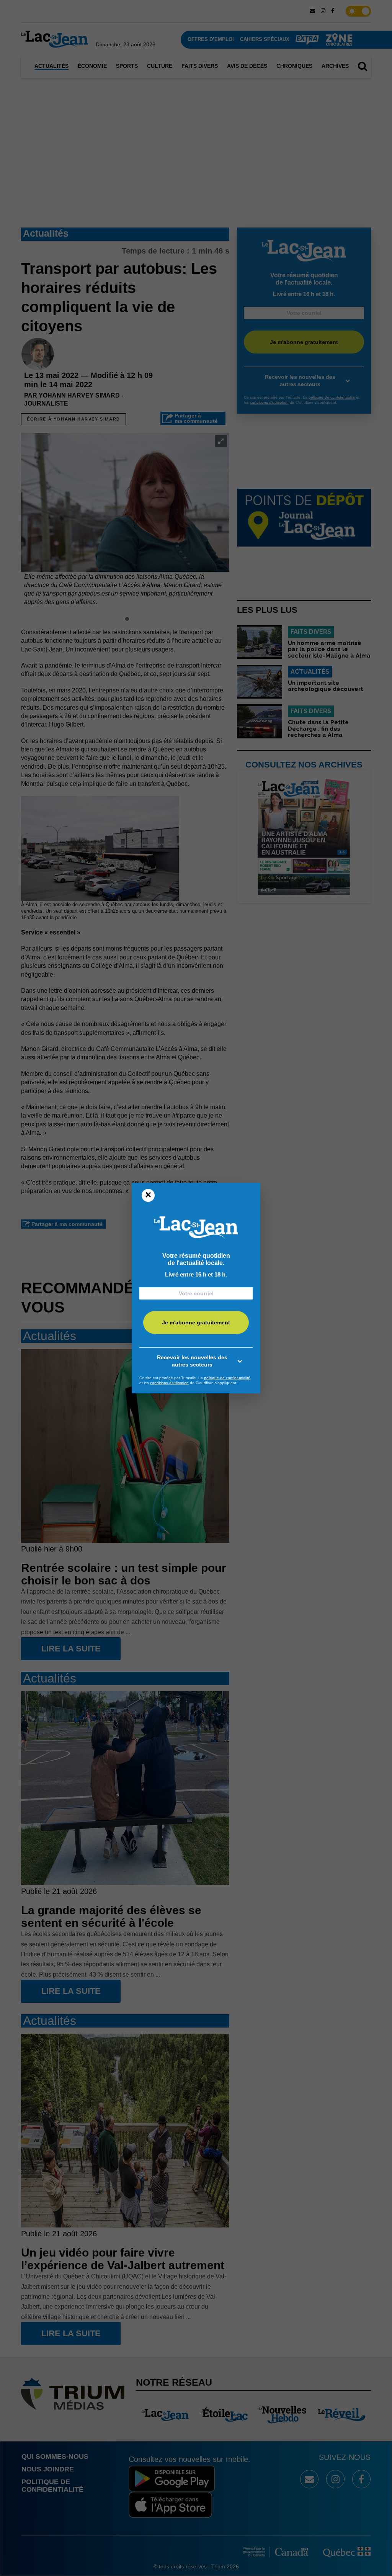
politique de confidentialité (227, 1378)
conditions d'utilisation (169, 1383)
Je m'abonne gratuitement (196, 1322)
